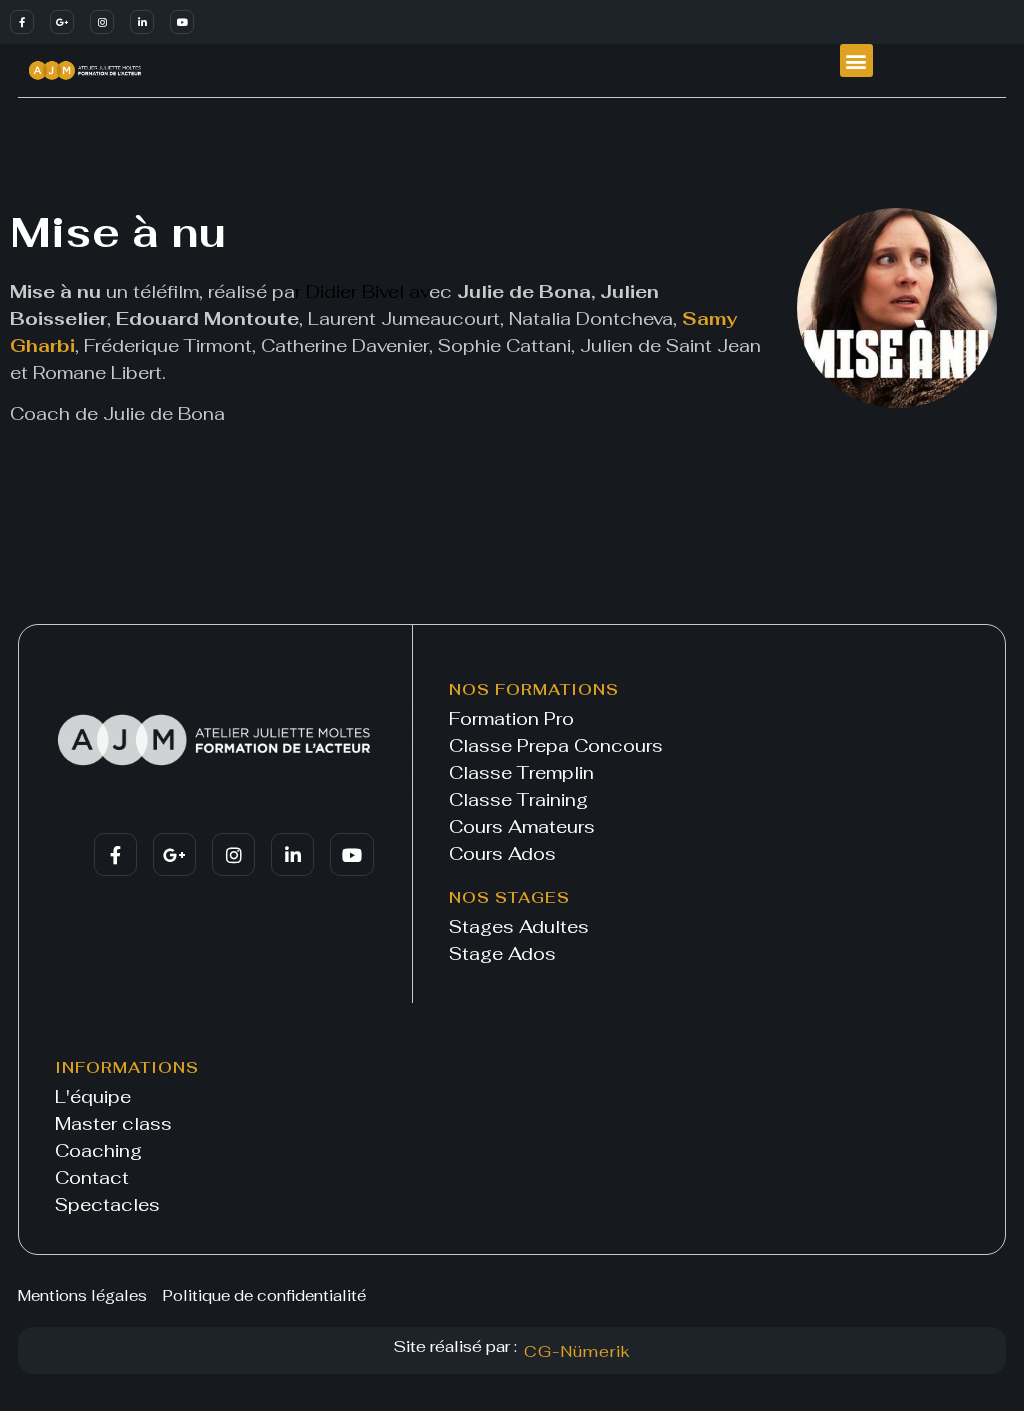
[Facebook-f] (22, 22)
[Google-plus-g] (62, 22)
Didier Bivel (355, 291)
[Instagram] (102, 22)
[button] (856, 60)
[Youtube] (182, 22)
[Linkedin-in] (142, 22)
